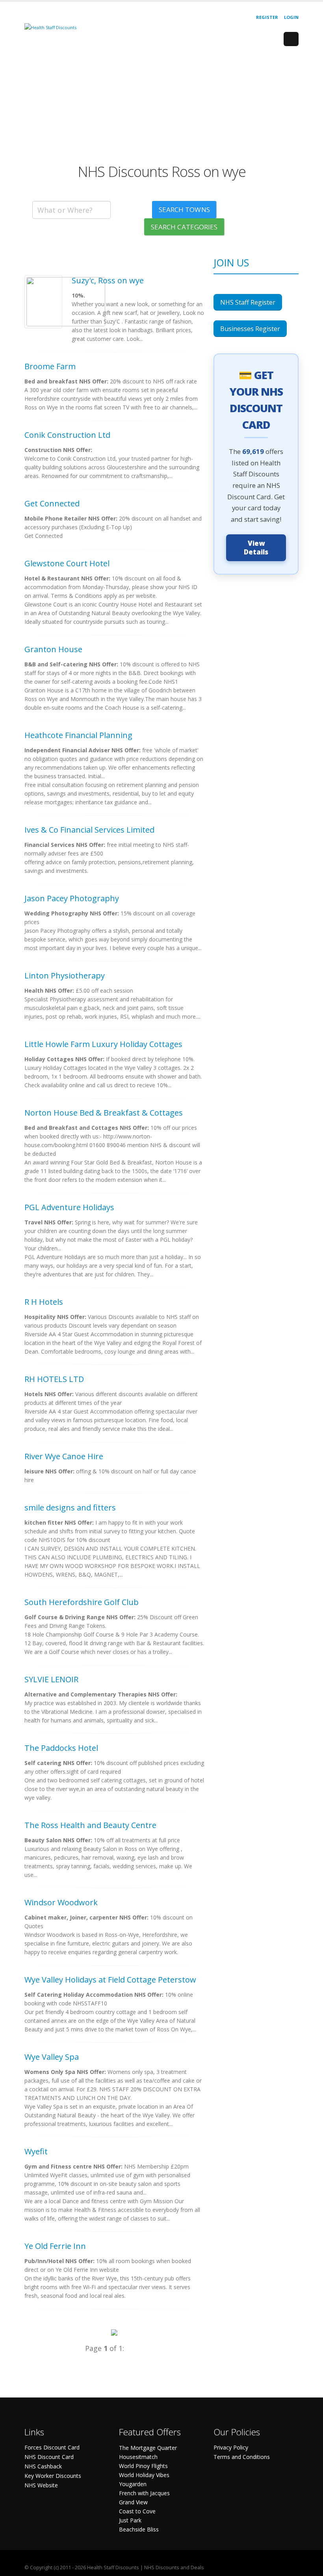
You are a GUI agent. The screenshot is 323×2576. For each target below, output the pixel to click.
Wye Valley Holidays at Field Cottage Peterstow (110, 1980)
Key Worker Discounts (53, 2476)
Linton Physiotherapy (65, 976)
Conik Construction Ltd (67, 435)
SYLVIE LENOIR (51, 1679)
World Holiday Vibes (144, 2475)
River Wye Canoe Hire (64, 1456)
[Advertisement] (161, 108)
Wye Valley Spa (52, 2057)
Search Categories (184, 227)
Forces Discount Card (52, 2447)
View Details (256, 548)
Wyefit (36, 2151)
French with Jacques (144, 2493)
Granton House (53, 649)
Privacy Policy (231, 2447)
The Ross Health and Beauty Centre (90, 1825)
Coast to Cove (137, 2511)
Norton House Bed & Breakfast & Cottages (104, 1113)
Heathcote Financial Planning (78, 735)
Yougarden (133, 2484)
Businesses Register (250, 329)
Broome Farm (50, 366)
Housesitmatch (138, 2457)
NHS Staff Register (248, 302)
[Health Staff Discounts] (50, 27)
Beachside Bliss (139, 2529)
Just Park (130, 2520)
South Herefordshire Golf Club (82, 1602)
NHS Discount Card (49, 2457)
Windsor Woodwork (61, 1902)
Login (291, 17)
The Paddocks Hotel (61, 1748)
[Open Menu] (291, 39)
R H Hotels (44, 1302)
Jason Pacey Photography (72, 898)
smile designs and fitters (70, 1507)
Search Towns (184, 209)
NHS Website (41, 2485)
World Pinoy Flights (143, 2466)
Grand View (133, 2502)
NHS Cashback (43, 2466)
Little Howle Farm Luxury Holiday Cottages (103, 1044)
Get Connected (52, 503)
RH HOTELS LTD (54, 1379)
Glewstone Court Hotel (67, 563)
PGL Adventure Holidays (69, 1207)
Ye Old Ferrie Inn (55, 2246)
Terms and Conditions (242, 2457)
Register (267, 17)
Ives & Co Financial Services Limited (89, 830)
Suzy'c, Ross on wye (108, 280)
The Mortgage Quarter (148, 2448)
